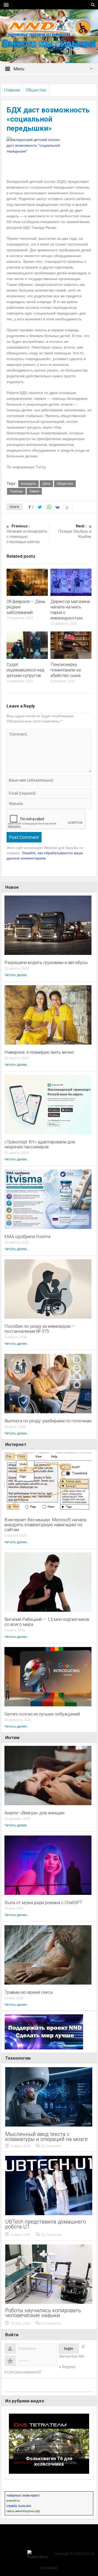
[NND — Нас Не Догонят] (49, 27)
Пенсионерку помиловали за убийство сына (66, 670)
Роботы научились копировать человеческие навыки (43, 2313)
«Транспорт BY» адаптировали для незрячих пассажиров (40, 1144)
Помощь (16, 491)
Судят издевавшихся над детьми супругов (25, 670)
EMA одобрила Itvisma (27, 1237)
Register (69, 2367)
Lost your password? (24, 2372)
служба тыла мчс (19, 2506)
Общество (36, 90)
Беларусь (28, 484)
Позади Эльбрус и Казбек (75, 531)
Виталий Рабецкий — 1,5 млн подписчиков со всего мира (47, 1622)
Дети (46, 484)
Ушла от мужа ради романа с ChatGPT (43, 1903)
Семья (34, 491)
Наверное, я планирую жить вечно (39, 1052)
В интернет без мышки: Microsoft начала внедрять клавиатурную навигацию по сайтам (45, 1525)
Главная (12, 90)
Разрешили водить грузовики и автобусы (46, 963)
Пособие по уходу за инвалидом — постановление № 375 (40, 1329)
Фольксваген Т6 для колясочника (49, 2461)
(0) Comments (51, 2146)
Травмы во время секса (28, 1992)
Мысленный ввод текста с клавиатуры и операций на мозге (47, 2137)
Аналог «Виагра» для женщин (34, 1813)
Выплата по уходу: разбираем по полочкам (48, 1421)
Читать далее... (17, 975)
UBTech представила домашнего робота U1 (46, 2224)
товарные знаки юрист (23, 2495)
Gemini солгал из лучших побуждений (42, 1714)
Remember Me (72, 2356)
